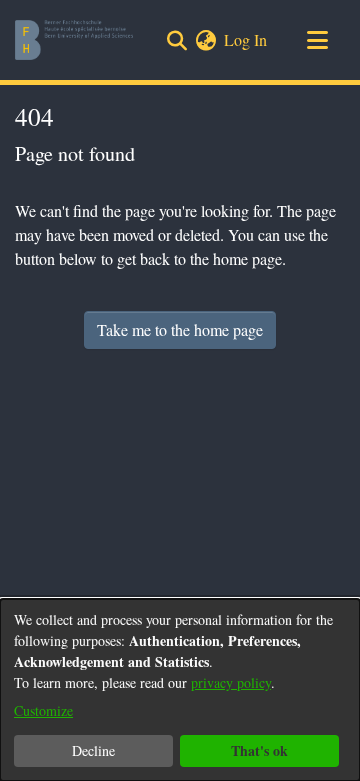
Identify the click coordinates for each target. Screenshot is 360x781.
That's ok (259, 750)
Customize (43, 710)
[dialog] (180, 690)
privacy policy (231, 682)
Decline (93, 750)
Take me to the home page (180, 329)
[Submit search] (176, 40)
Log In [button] (246, 39)
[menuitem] (205, 40)
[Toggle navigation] (317, 40)
